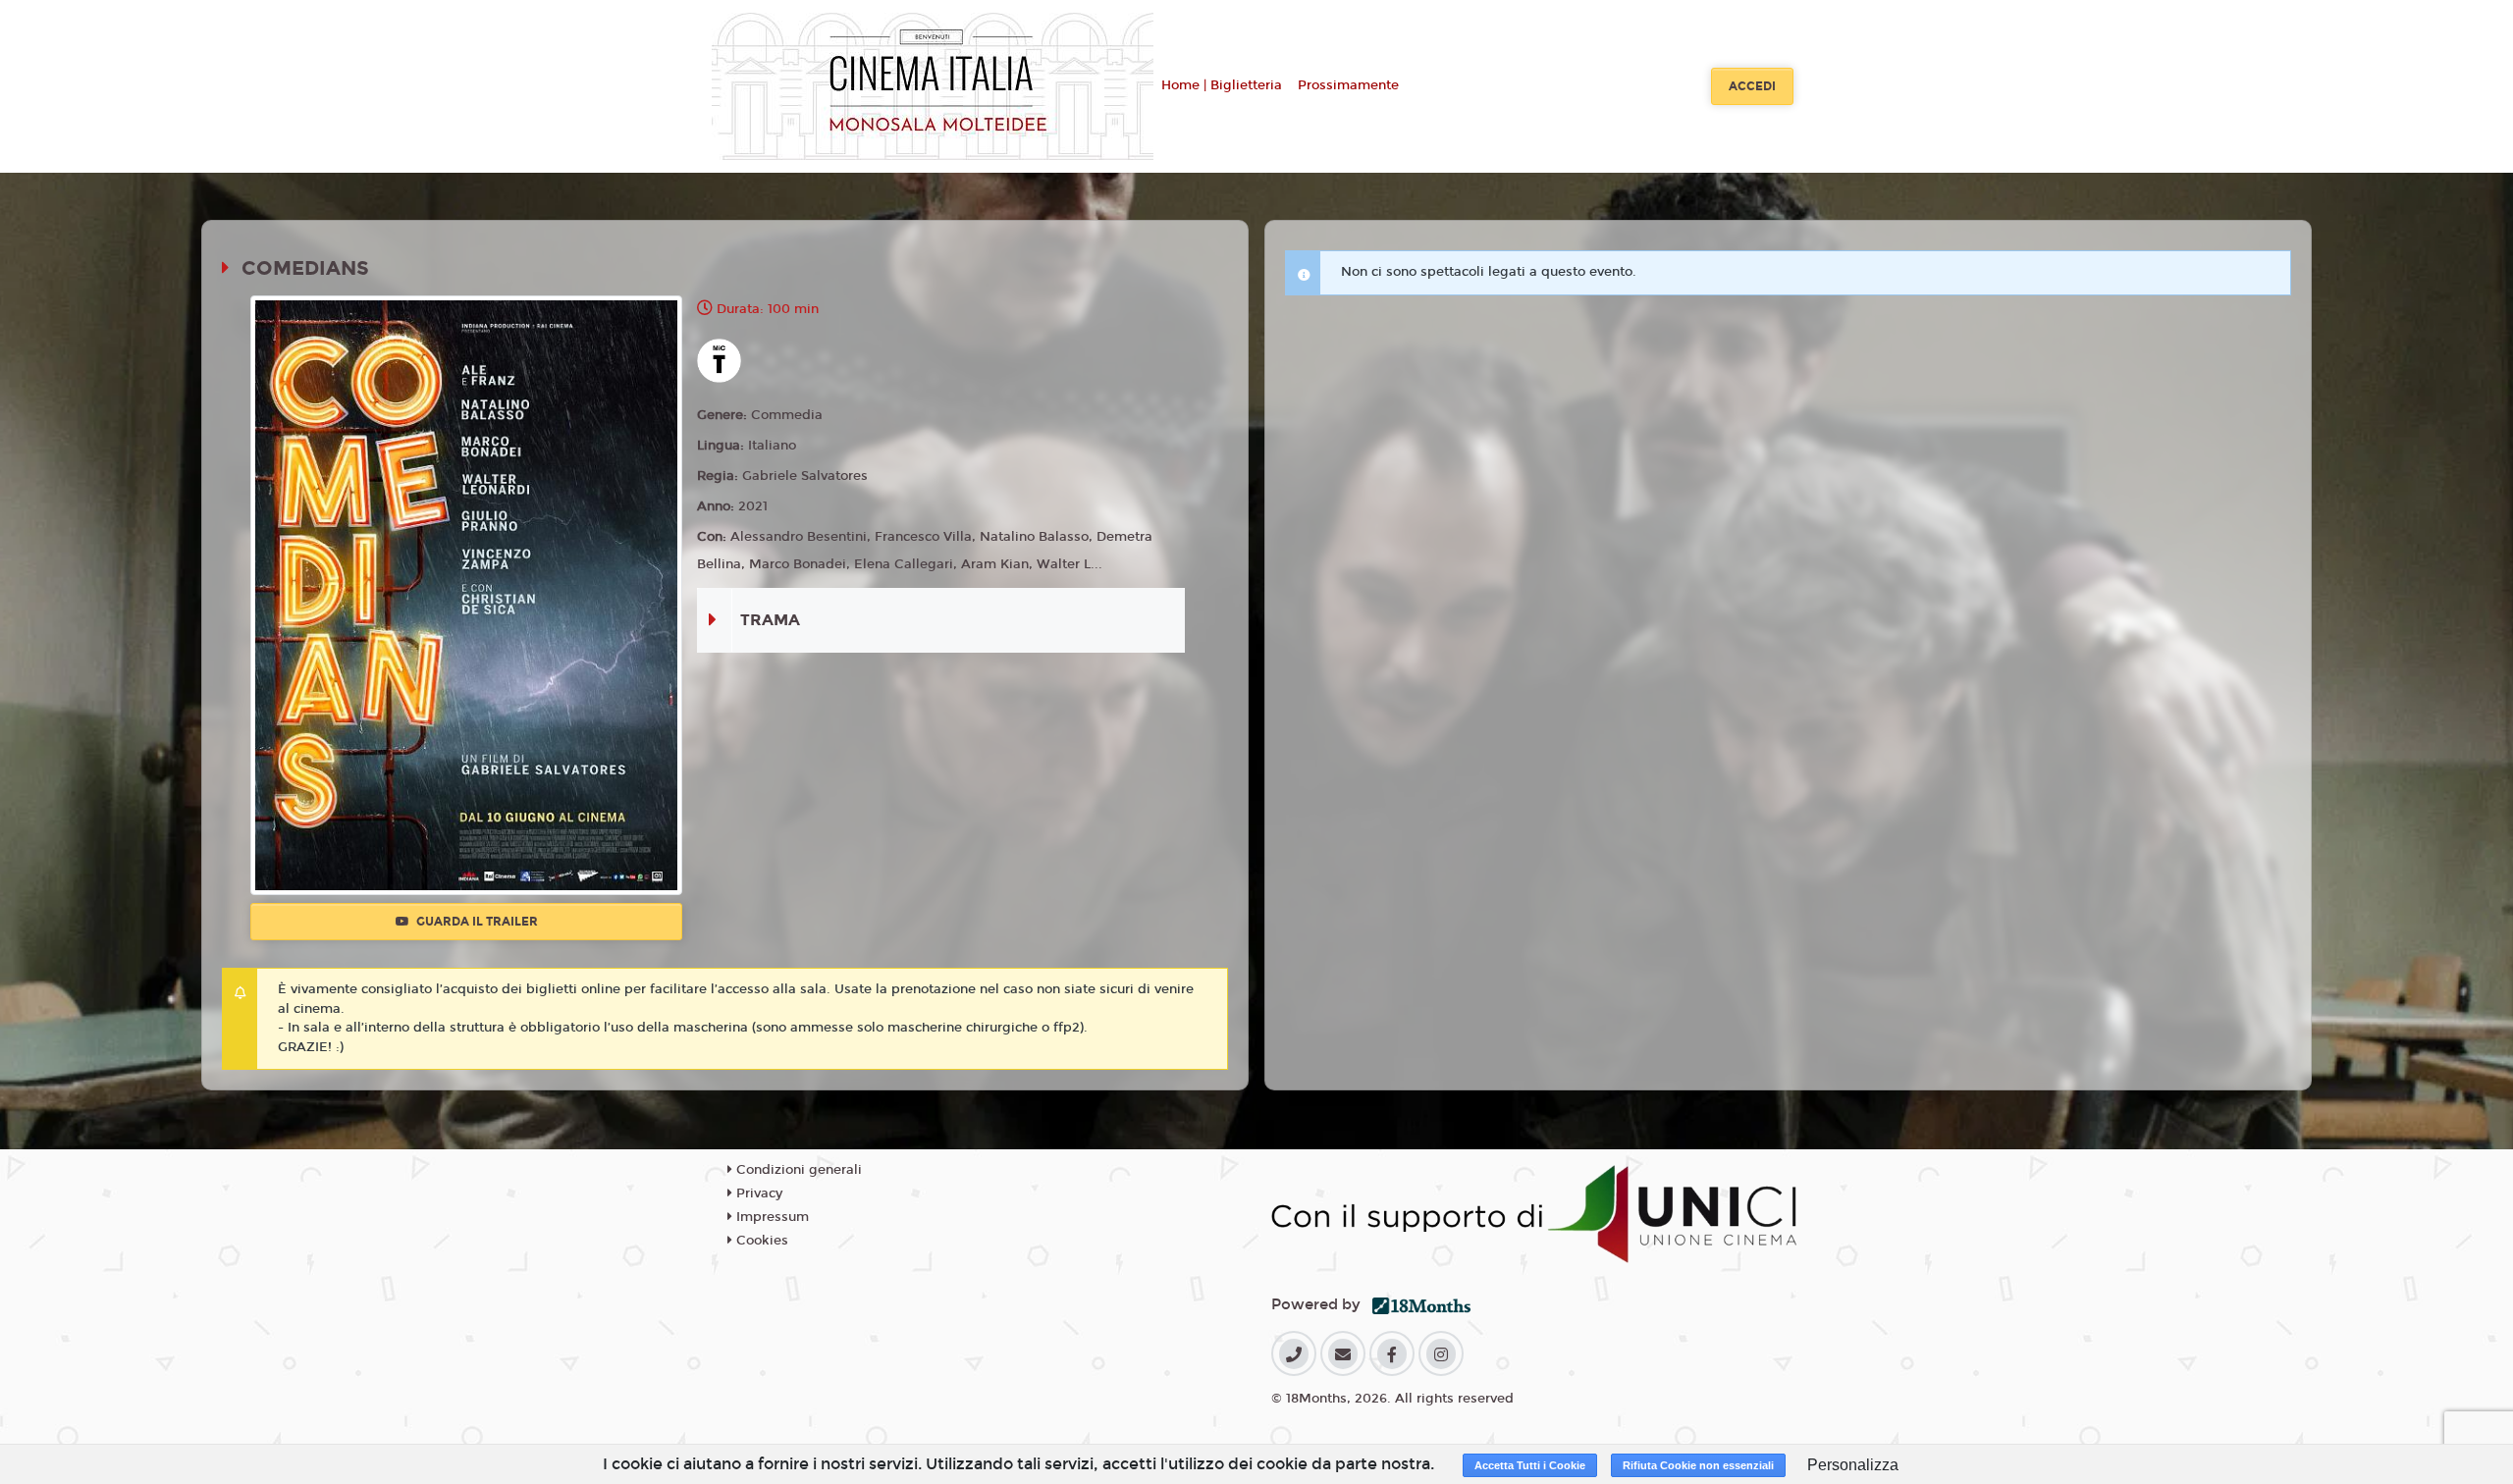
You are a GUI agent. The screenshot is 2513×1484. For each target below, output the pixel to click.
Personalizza (1853, 1465)
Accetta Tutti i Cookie (1530, 1465)
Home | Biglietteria (1222, 85)
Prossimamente (1348, 85)
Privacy (757, 1193)
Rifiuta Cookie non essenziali (1698, 1465)
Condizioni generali (797, 1170)
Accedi (1752, 86)
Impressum (771, 1217)
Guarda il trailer (476, 922)
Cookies (760, 1241)
